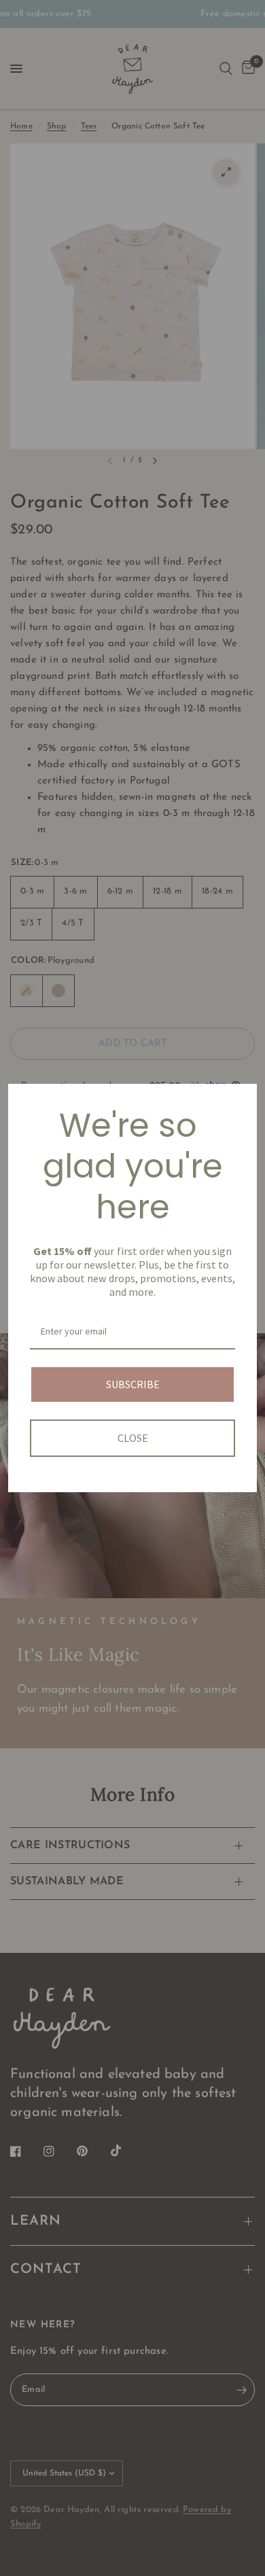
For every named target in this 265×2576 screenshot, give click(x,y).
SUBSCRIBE (133, 1384)
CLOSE (133, 1438)
